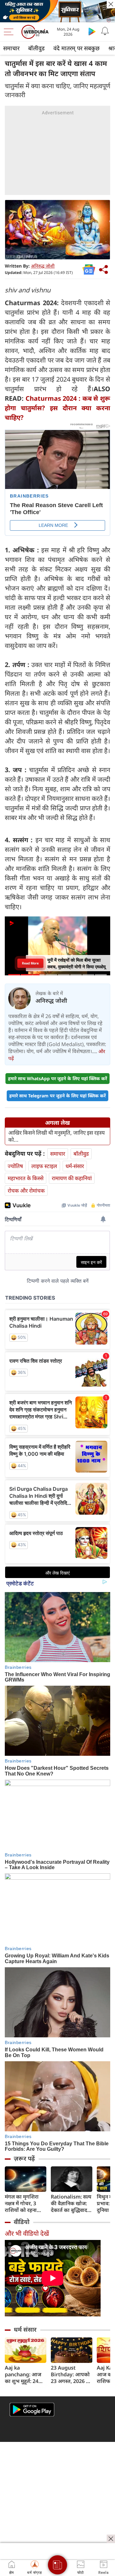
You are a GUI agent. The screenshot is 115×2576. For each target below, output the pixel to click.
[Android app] (32, 2410)
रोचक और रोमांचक (26, 1191)
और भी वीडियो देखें (27, 2233)
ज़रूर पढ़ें (24, 2158)
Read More (30, 963)
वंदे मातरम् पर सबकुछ (77, 48)
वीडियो (22, 2222)
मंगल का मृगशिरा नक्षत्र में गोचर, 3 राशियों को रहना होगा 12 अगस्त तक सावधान (24, 2203)
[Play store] (92, 31)
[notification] (105, 31)
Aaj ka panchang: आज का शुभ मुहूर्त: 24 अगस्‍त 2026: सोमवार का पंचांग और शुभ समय (23, 2375)
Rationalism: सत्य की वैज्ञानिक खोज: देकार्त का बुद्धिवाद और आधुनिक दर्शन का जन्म (71, 2203)
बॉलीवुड (36, 48)
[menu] (10, 32)
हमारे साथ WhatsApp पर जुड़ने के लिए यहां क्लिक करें (57, 1078)
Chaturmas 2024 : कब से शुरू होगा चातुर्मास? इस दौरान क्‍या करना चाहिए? (57, 408)
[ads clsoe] (111, 2539)
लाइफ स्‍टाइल (44, 1166)
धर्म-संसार (75, 1166)
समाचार (11, 48)
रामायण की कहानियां (72, 1178)
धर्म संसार (25, 2329)
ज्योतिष (15, 1166)
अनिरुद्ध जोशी (43, 266)
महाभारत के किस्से (26, 1178)
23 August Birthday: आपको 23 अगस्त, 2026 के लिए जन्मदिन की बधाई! (70, 2375)
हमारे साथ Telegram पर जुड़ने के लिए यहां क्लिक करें (57, 1096)
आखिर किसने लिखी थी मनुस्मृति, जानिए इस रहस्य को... (57, 1136)
